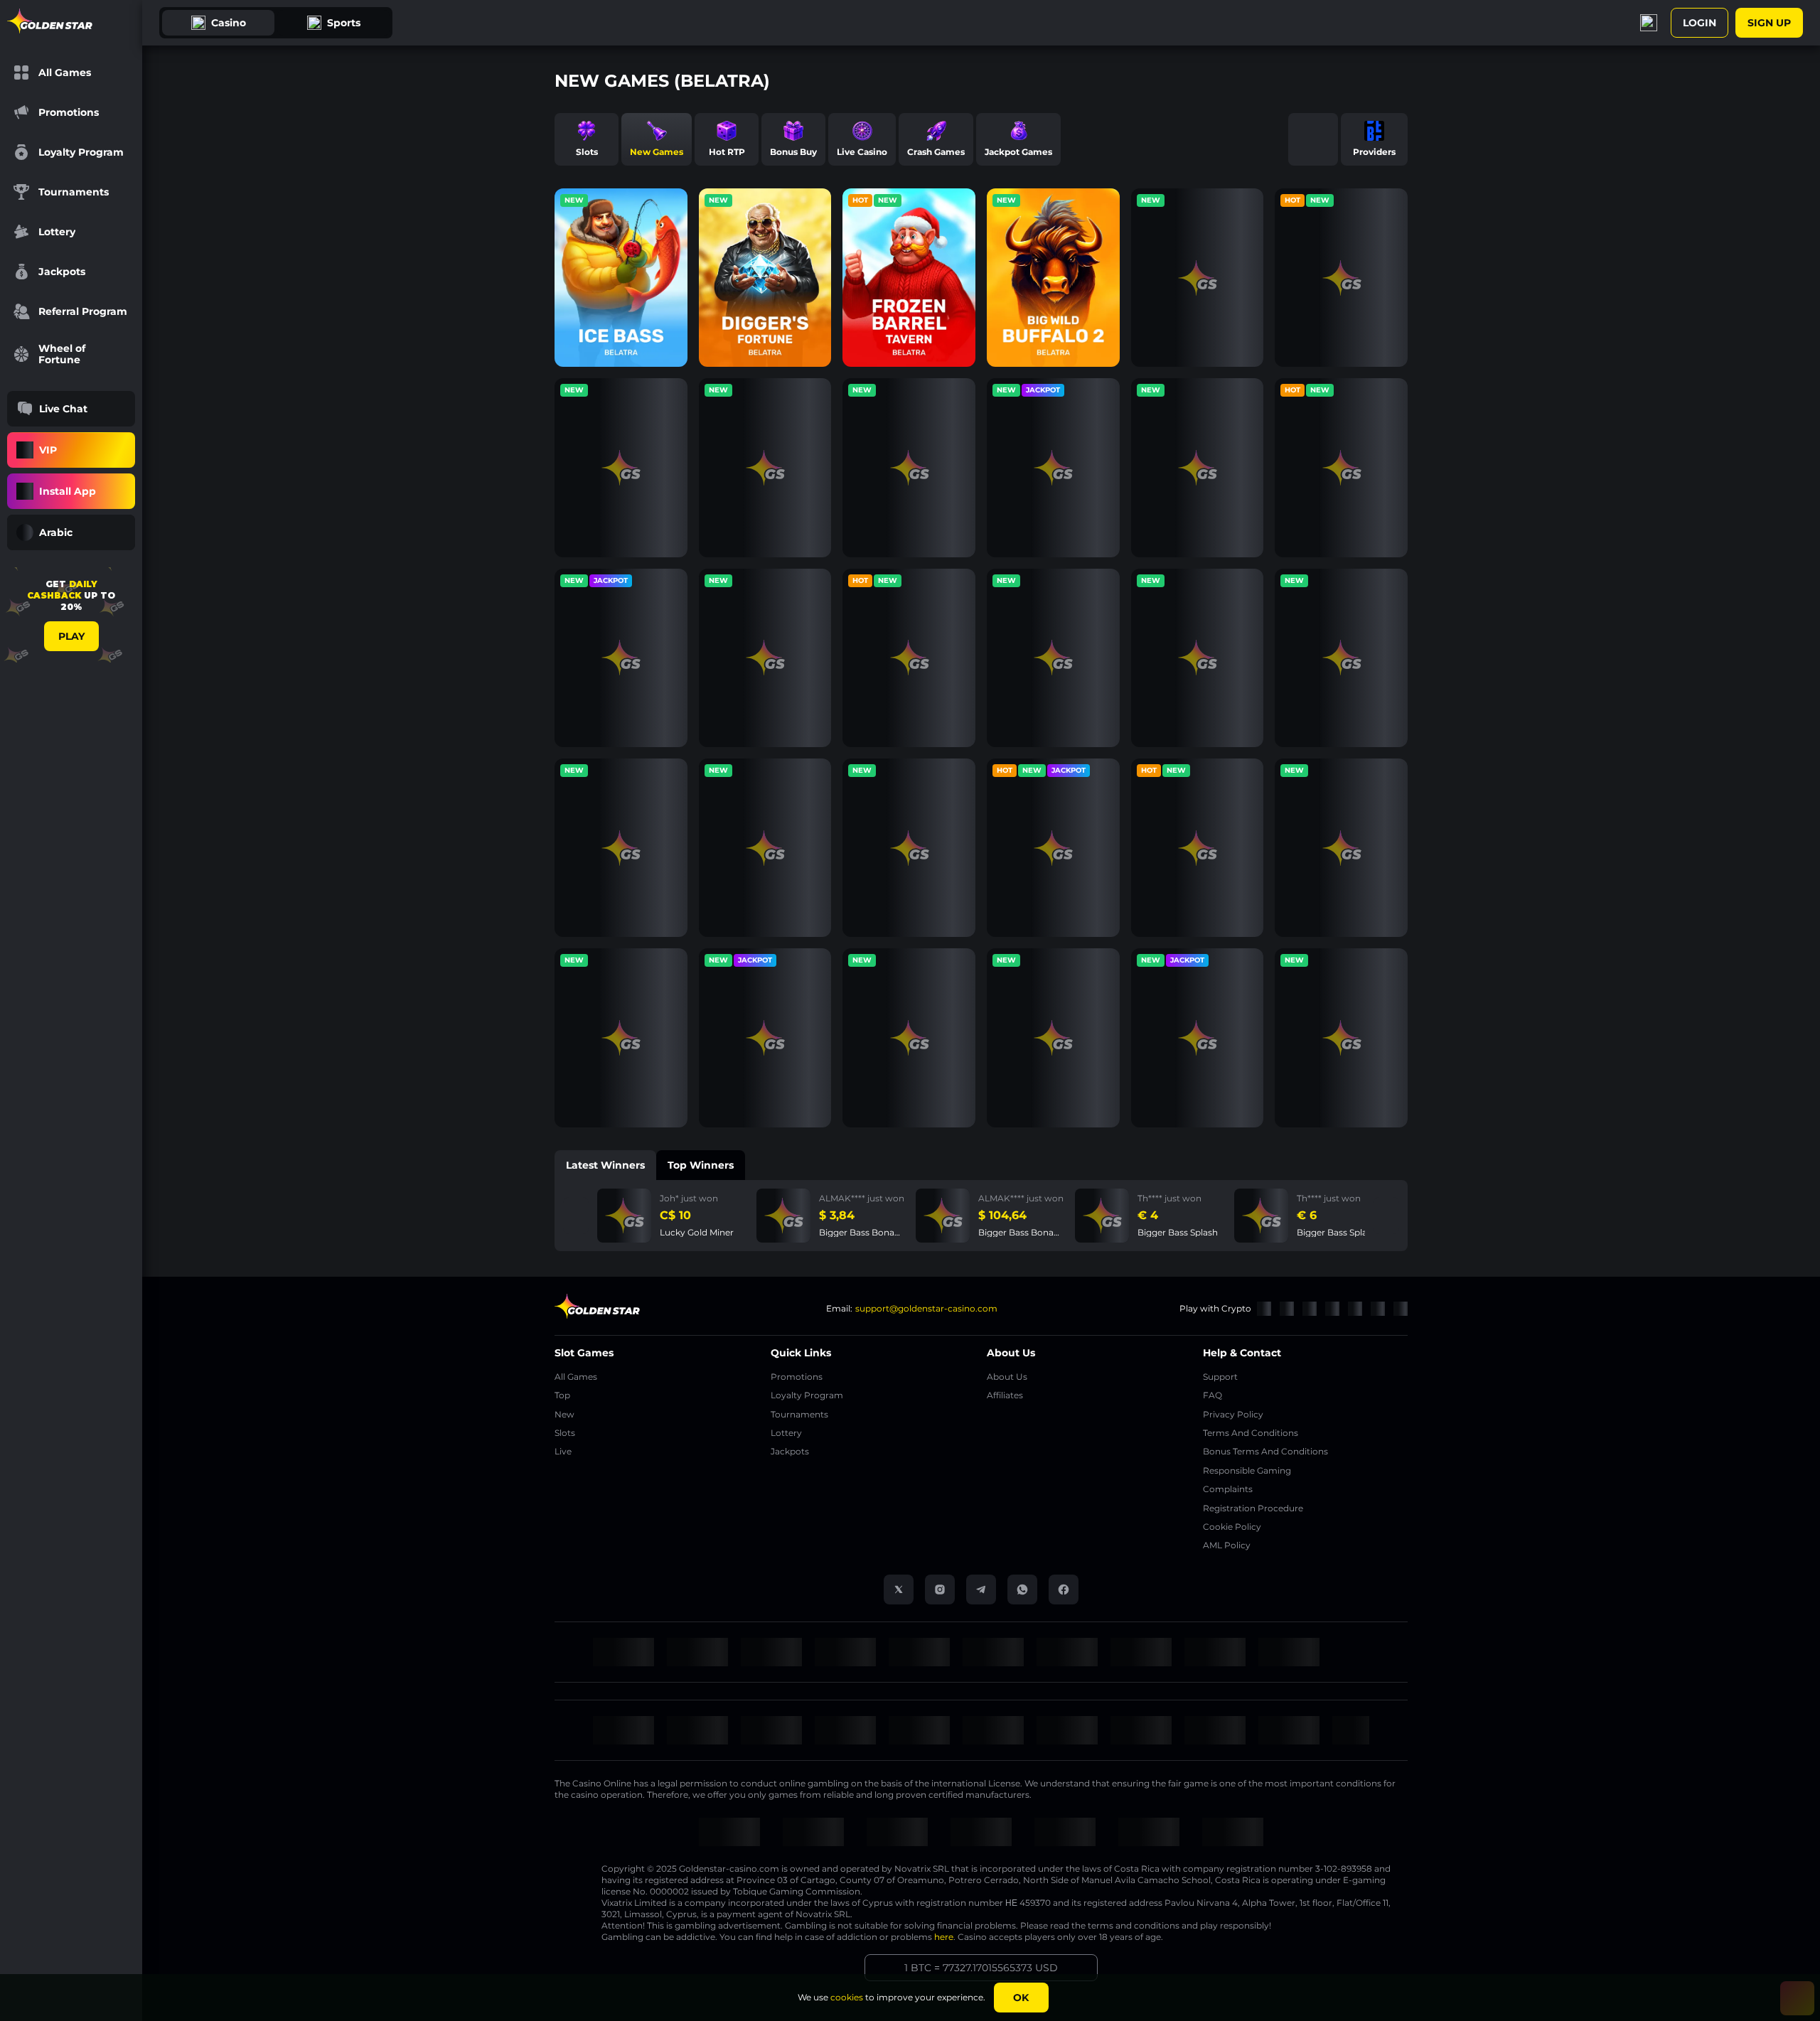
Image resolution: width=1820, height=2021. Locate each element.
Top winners (701, 1165)
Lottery (786, 1433)
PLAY (71, 636)
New (564, 1414)
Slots (565, 1433)
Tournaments (799, 1414)
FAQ (1213, 1395)
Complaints (1228, 1489)
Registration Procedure (1253, 1508)
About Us (1007, 1377)
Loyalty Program (807, 1395)
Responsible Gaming (1247, 1470)
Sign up (1769, 23)
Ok (1021, 1998)
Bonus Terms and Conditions (1265, 1451)
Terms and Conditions (1251, 1433)
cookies (847, 1997)
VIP (48, 450)
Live (563, 1451)
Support (1220, 1377)
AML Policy (1227, 1545)
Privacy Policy (1233, 1414)
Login (1699, 23)
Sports (344, 23)
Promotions (797, 1377)
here (944, 1937)
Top (562, 1395)
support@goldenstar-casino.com (926, 1308)
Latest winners (605, 1165)
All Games (576, 1377)
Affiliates (1005, 1395)
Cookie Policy (1232, 1527)
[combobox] (71, 532)
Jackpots (790, 1451)
